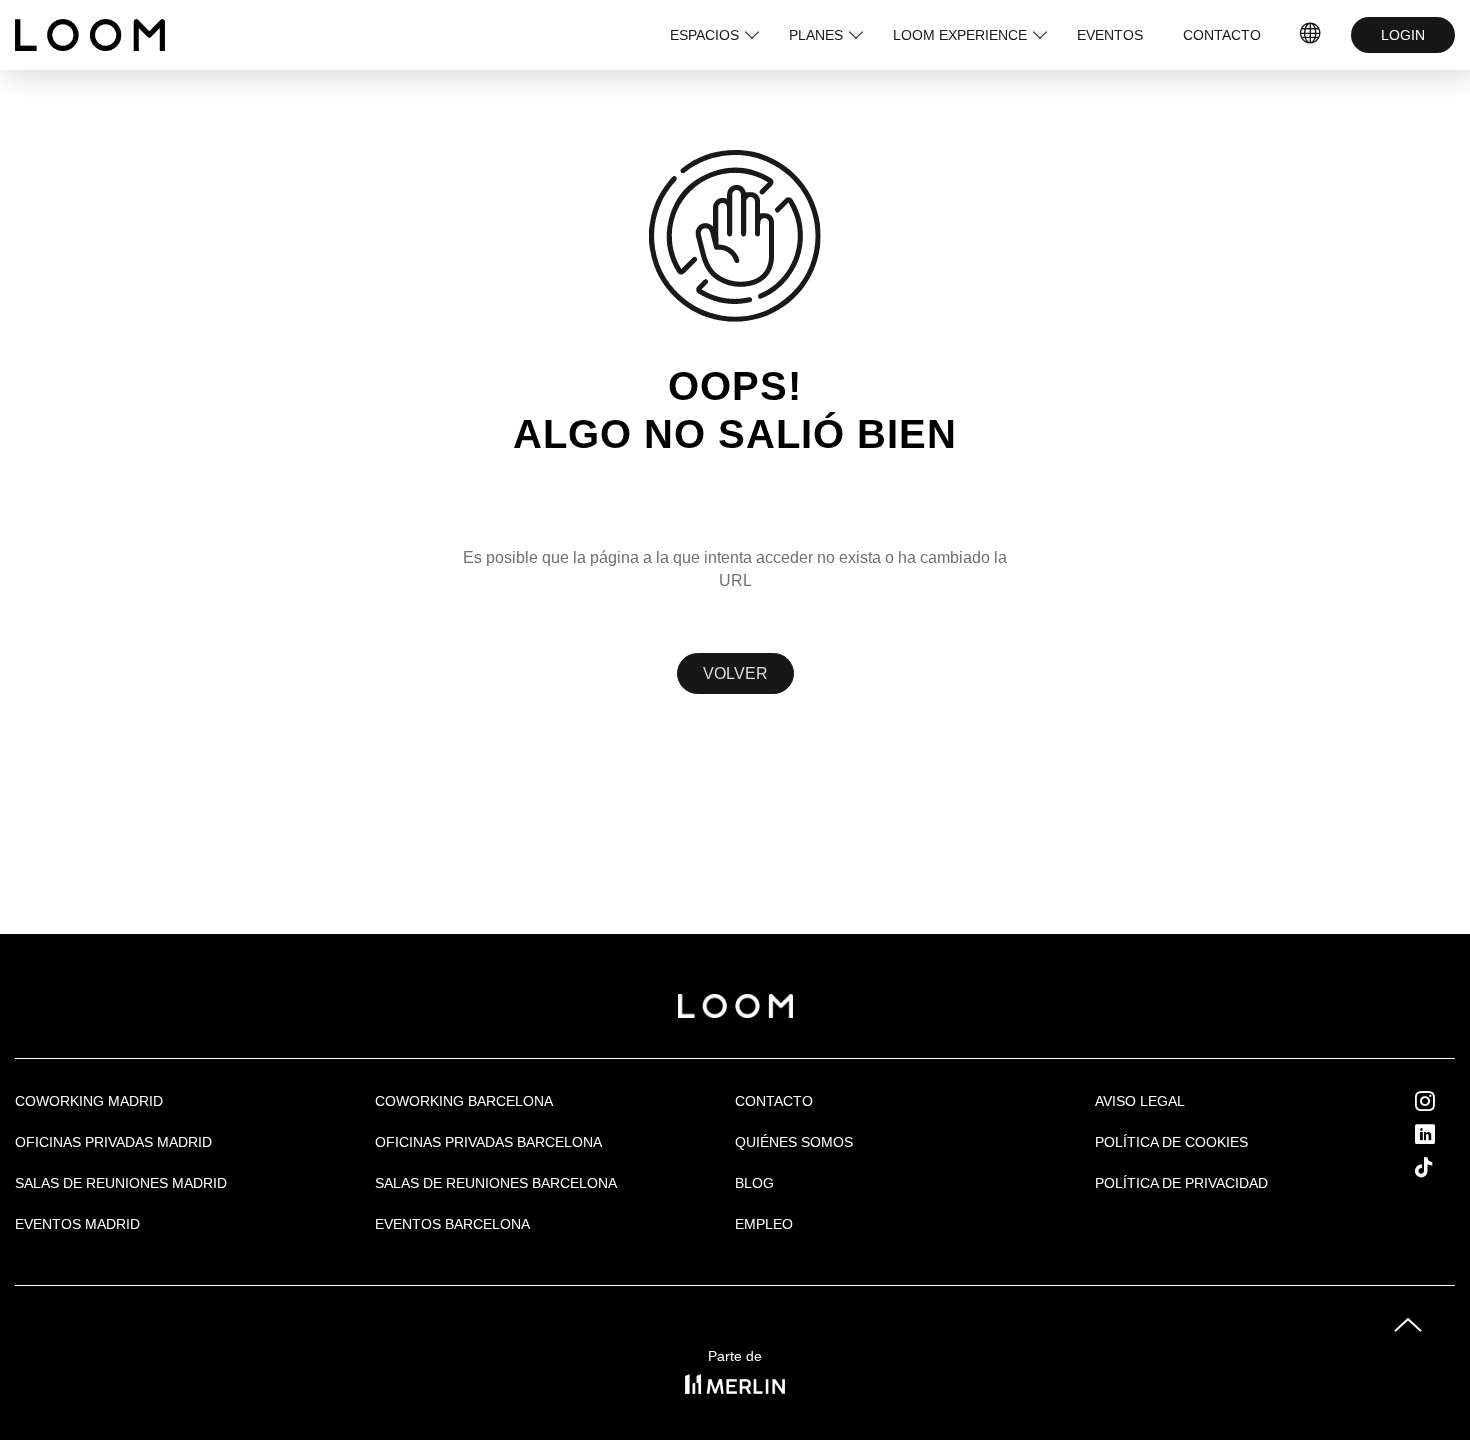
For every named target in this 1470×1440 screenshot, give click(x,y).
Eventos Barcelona (452, 1224)
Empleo (764, 1224)
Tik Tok (1442, 1167)
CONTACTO (1222, 35)
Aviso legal (1140, 1101)
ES (1311, 35)
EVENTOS (1110, 35)
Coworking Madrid (89, 1101)
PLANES (816, 35)
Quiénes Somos (794, 1142)
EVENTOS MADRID (77, 1224)
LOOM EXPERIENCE (960, 35)
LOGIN (1403, 35)
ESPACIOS (704, 35)
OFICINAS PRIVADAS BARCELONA (488, 1142)
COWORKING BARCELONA (464, 1101)
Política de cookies (1171, 1142)
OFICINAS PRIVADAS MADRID (113, 1142)
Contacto (774, 1101)
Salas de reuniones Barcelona (496, 1183)
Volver (735, 673)
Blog (754, 1183)
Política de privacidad (1181, 1183)
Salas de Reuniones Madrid (121, 1183)
